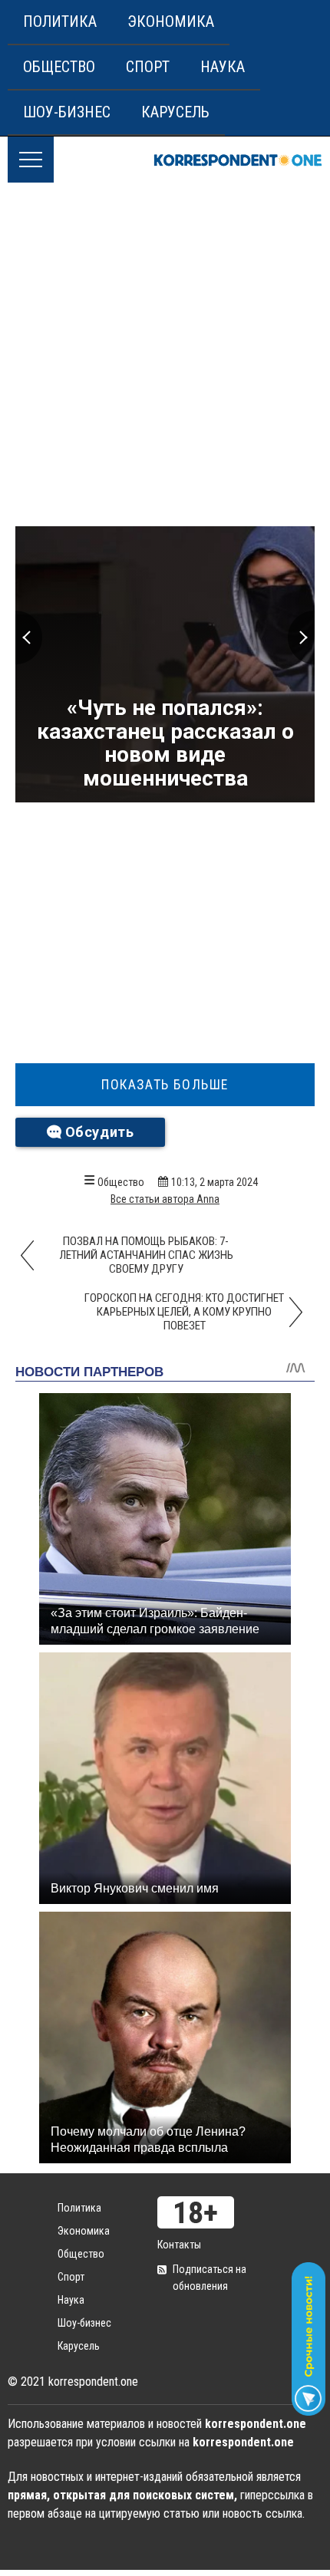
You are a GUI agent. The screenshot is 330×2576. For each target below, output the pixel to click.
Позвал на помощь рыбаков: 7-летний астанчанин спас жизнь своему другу (146, 1255)
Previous (29, 637)
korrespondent (238, 160)
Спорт (148, 67)
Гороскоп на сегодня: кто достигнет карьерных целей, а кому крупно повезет (184, 1312)
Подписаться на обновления (210, 2278)
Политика (60, 21)
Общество (59, 67)
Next (301, 637)
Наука (223, 67)
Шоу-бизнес (67, 112)
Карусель (175, 112)
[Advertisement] (165, 355)
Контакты (179, 2245)
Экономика (171, 21)
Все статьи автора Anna (165, 1199)
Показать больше (165, 1085)
